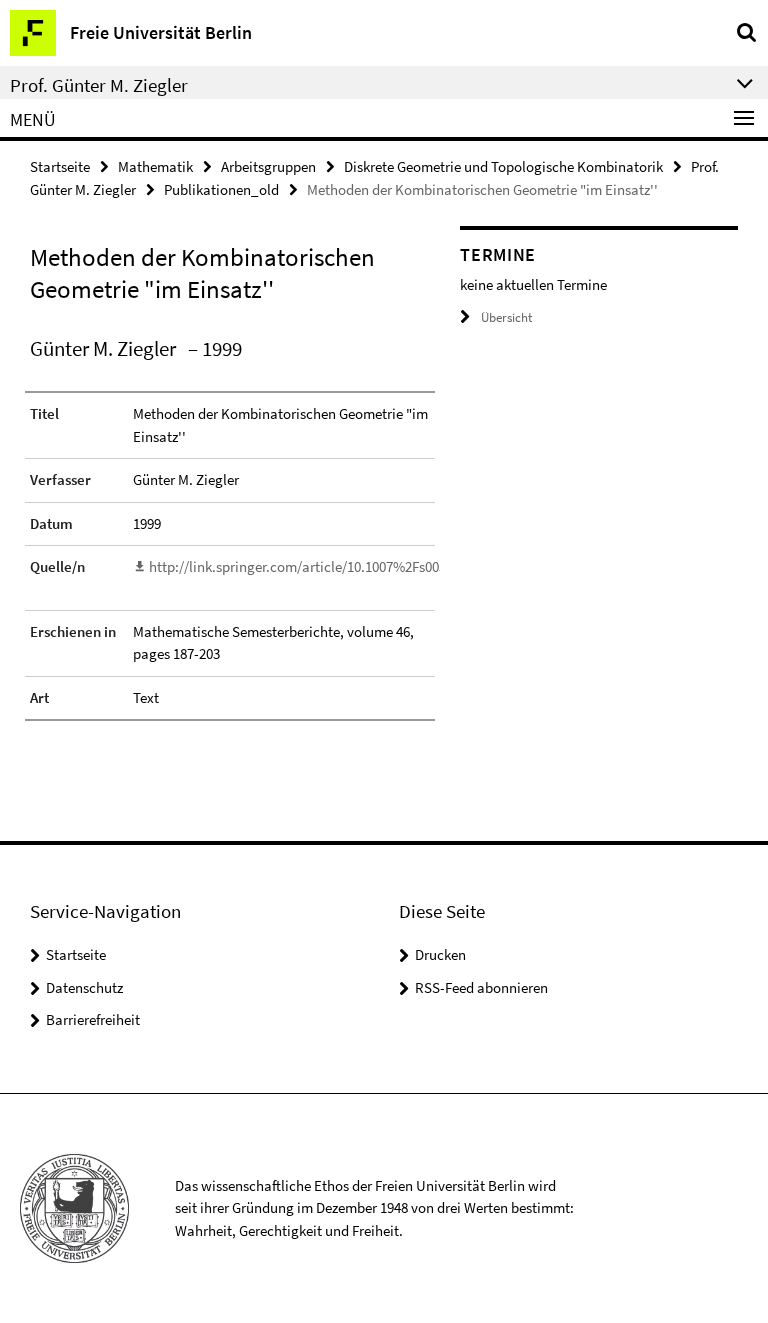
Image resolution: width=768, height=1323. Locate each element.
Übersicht (506, 317)
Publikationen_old (221, 189)
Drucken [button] (440, 954)
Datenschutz (84, 987)
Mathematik (155, 166)
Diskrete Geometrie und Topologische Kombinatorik (503, 166)
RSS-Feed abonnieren (481, 987)
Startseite (60, 166)
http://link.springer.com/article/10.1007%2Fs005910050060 (329, 566)
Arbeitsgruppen (268, 166)
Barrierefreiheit (93, 1019)
